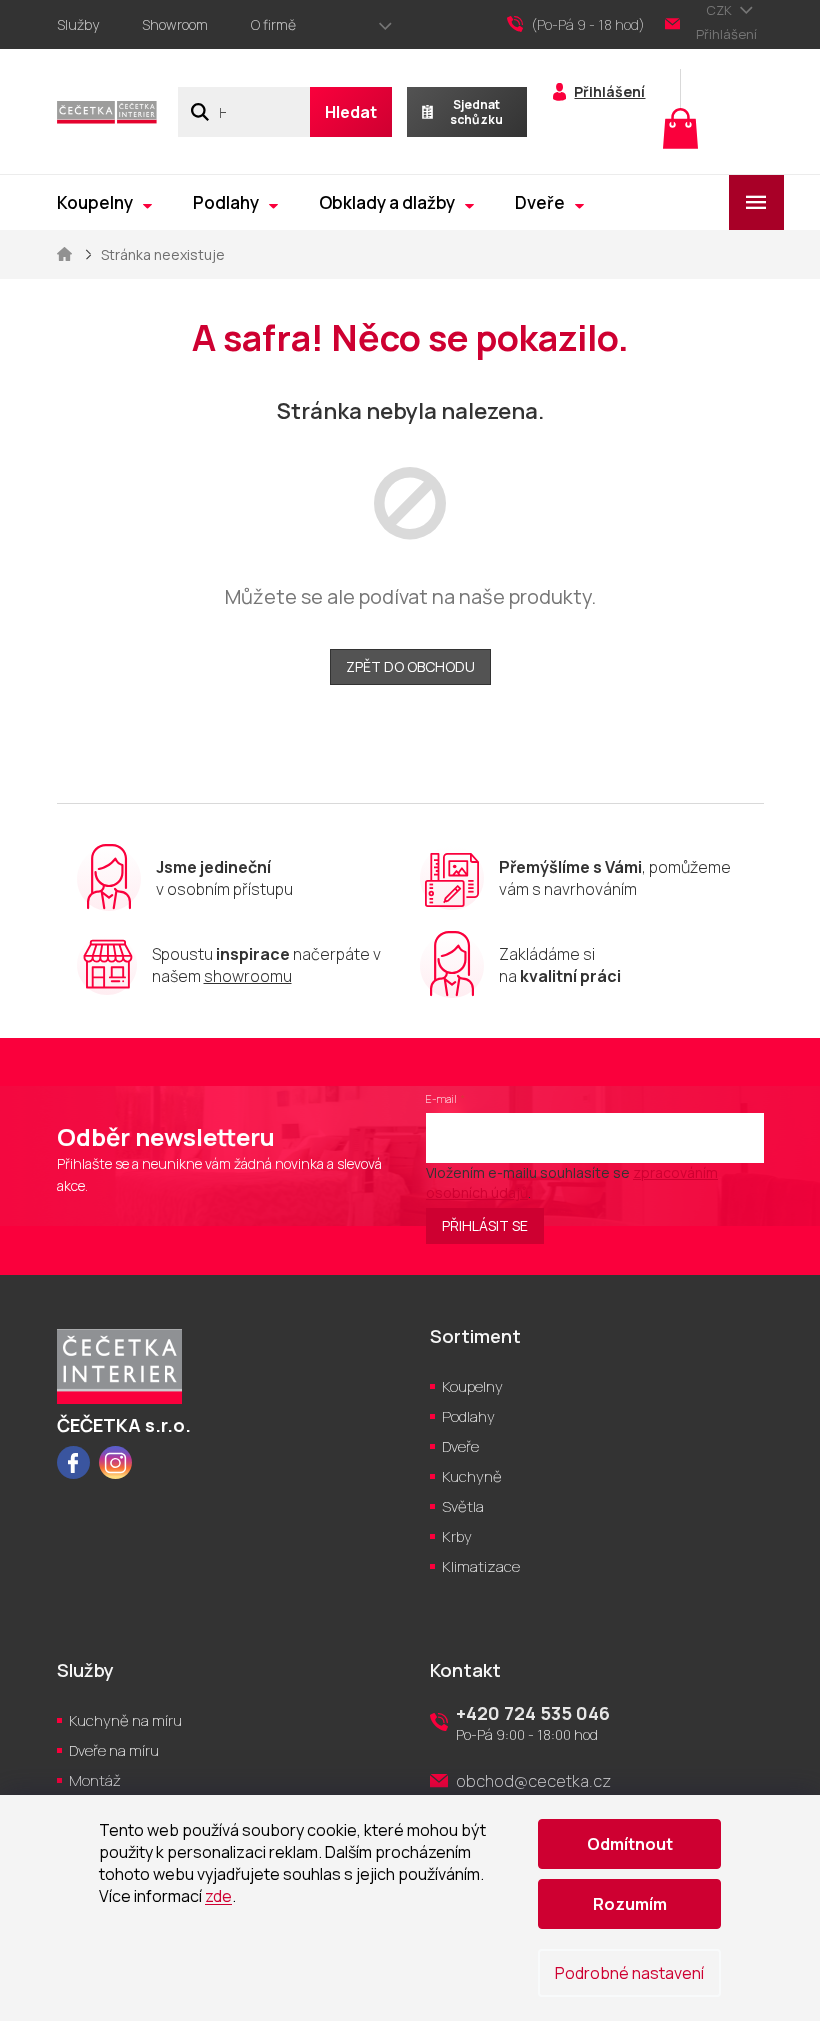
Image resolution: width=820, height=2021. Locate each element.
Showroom (175, 24)
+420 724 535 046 (533, 1713)
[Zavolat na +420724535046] (586, 25)
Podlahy (468, 1416)
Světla (463, 1506)
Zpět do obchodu (410, 666)
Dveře (460, 1446)
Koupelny (472, 1386)
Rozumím (630, 1904)
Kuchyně (472, 1476)
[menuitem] (104, 202)
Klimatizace (481, 1566)
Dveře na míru (114, 1750)
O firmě (273, 24)
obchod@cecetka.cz (533, 1781)
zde (218, 1896)
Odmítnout (630, 1844)
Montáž (95, 1780)
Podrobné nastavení (629, 1973)
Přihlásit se (485, 1225)
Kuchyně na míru (125, 1720)
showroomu (248, 976)
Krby (457, 1536)
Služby (78, 24)
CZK (720, 10)
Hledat (351, 112)
